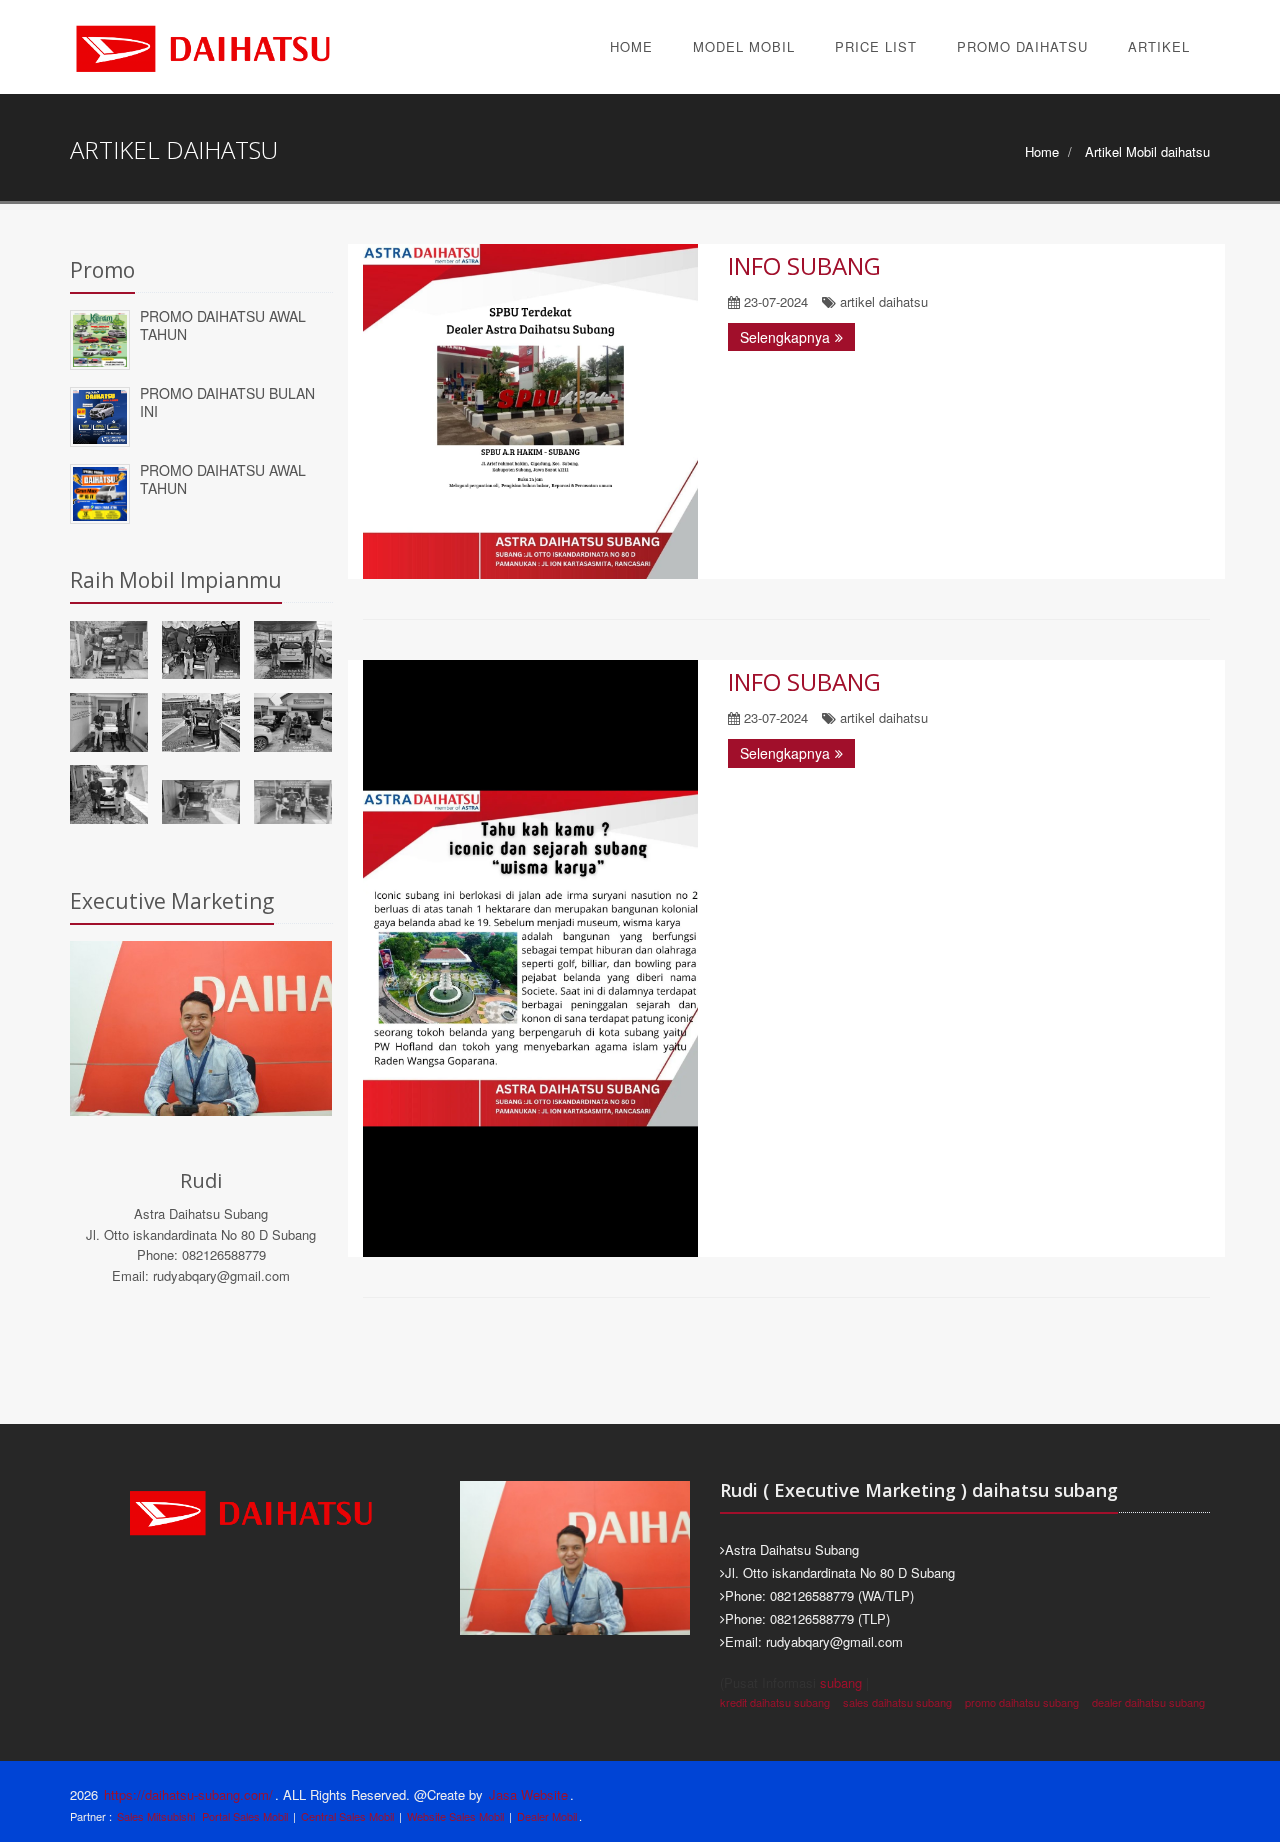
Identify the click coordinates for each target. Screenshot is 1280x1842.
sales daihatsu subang (897, 1702)
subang (841, 1682)
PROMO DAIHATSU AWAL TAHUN (223, 325)
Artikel (1159, 46)
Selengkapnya (785, 337)
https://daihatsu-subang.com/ (188, 1794)
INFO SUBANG (804, 265)
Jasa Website (528, 1794)
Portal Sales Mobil (245, 1816)
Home (631, 46)
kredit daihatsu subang (775, 1702)
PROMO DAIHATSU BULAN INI (227, 402)
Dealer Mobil (547, 1816)
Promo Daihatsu (1022, 46)
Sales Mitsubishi (156, 1816)
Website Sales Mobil (455, 1816)
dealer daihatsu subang (1148, 1702)
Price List (876, 46)
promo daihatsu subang (1022, 1702)
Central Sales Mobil (347, 1816)
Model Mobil (744, 46)
